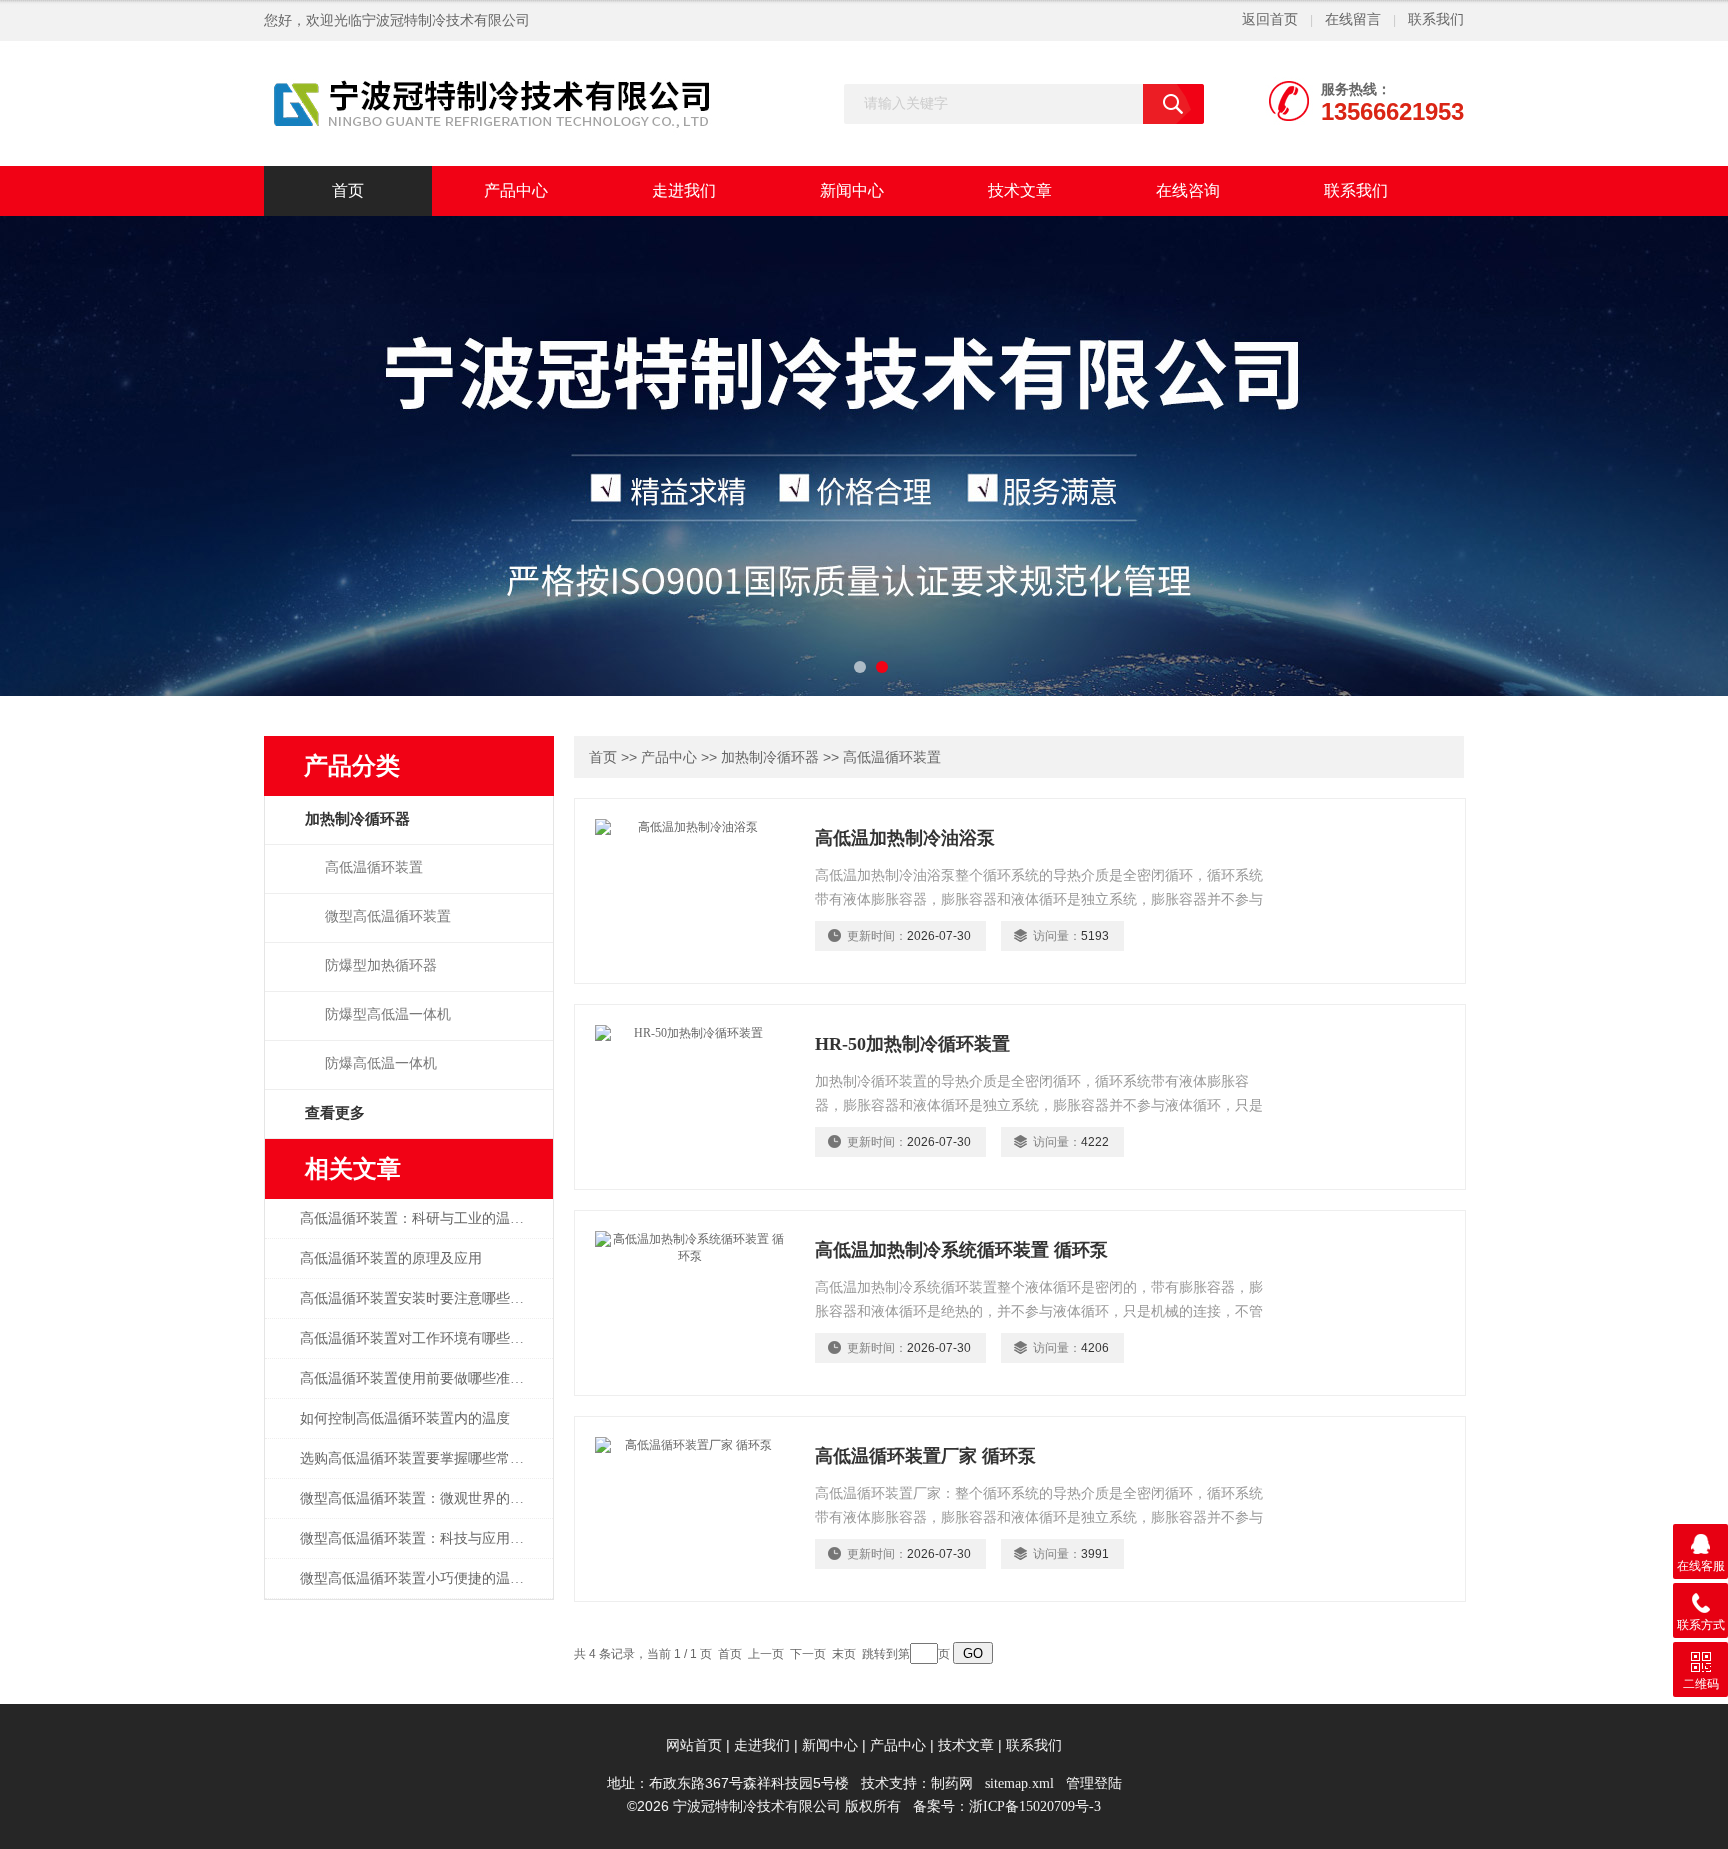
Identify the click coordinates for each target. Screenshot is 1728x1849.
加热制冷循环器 (770, 757)
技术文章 (1020, 190)
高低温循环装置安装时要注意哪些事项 (419, 1298)
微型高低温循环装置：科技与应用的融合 (422, 1538)
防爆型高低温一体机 (388, 1014)
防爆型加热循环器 (381, 965)
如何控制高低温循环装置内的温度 (405, 1418)
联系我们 (1436, 19)
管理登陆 (1094, 1783)
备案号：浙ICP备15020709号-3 (1007, 1806)
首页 (348, 190)
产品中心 (516, 190)
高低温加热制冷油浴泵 (905, 838)
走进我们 (684, 190)
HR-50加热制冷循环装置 (912, 1044)
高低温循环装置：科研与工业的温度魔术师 (422, 1218)
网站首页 (694, 1745)
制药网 (952, 1783)
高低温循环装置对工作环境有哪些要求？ (422, 1338)
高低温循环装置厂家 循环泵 (925, 1456)
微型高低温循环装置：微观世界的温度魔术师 (422, 1498)
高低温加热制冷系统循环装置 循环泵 (961, 1250)
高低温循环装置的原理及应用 (391, 1258)
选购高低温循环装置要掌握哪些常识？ (419, 1458)
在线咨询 (1188, 190)
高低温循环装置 (374, 867)
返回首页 (1270, 19)
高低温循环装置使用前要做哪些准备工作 (422, 1378)
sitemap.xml (1019, 1783)
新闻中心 (852, 190)
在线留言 (1353, 19)
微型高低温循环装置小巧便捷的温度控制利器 (422, 1578)
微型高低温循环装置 (388, 916)
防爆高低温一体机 (381, 1063)
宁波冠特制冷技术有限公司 (446, 20)
